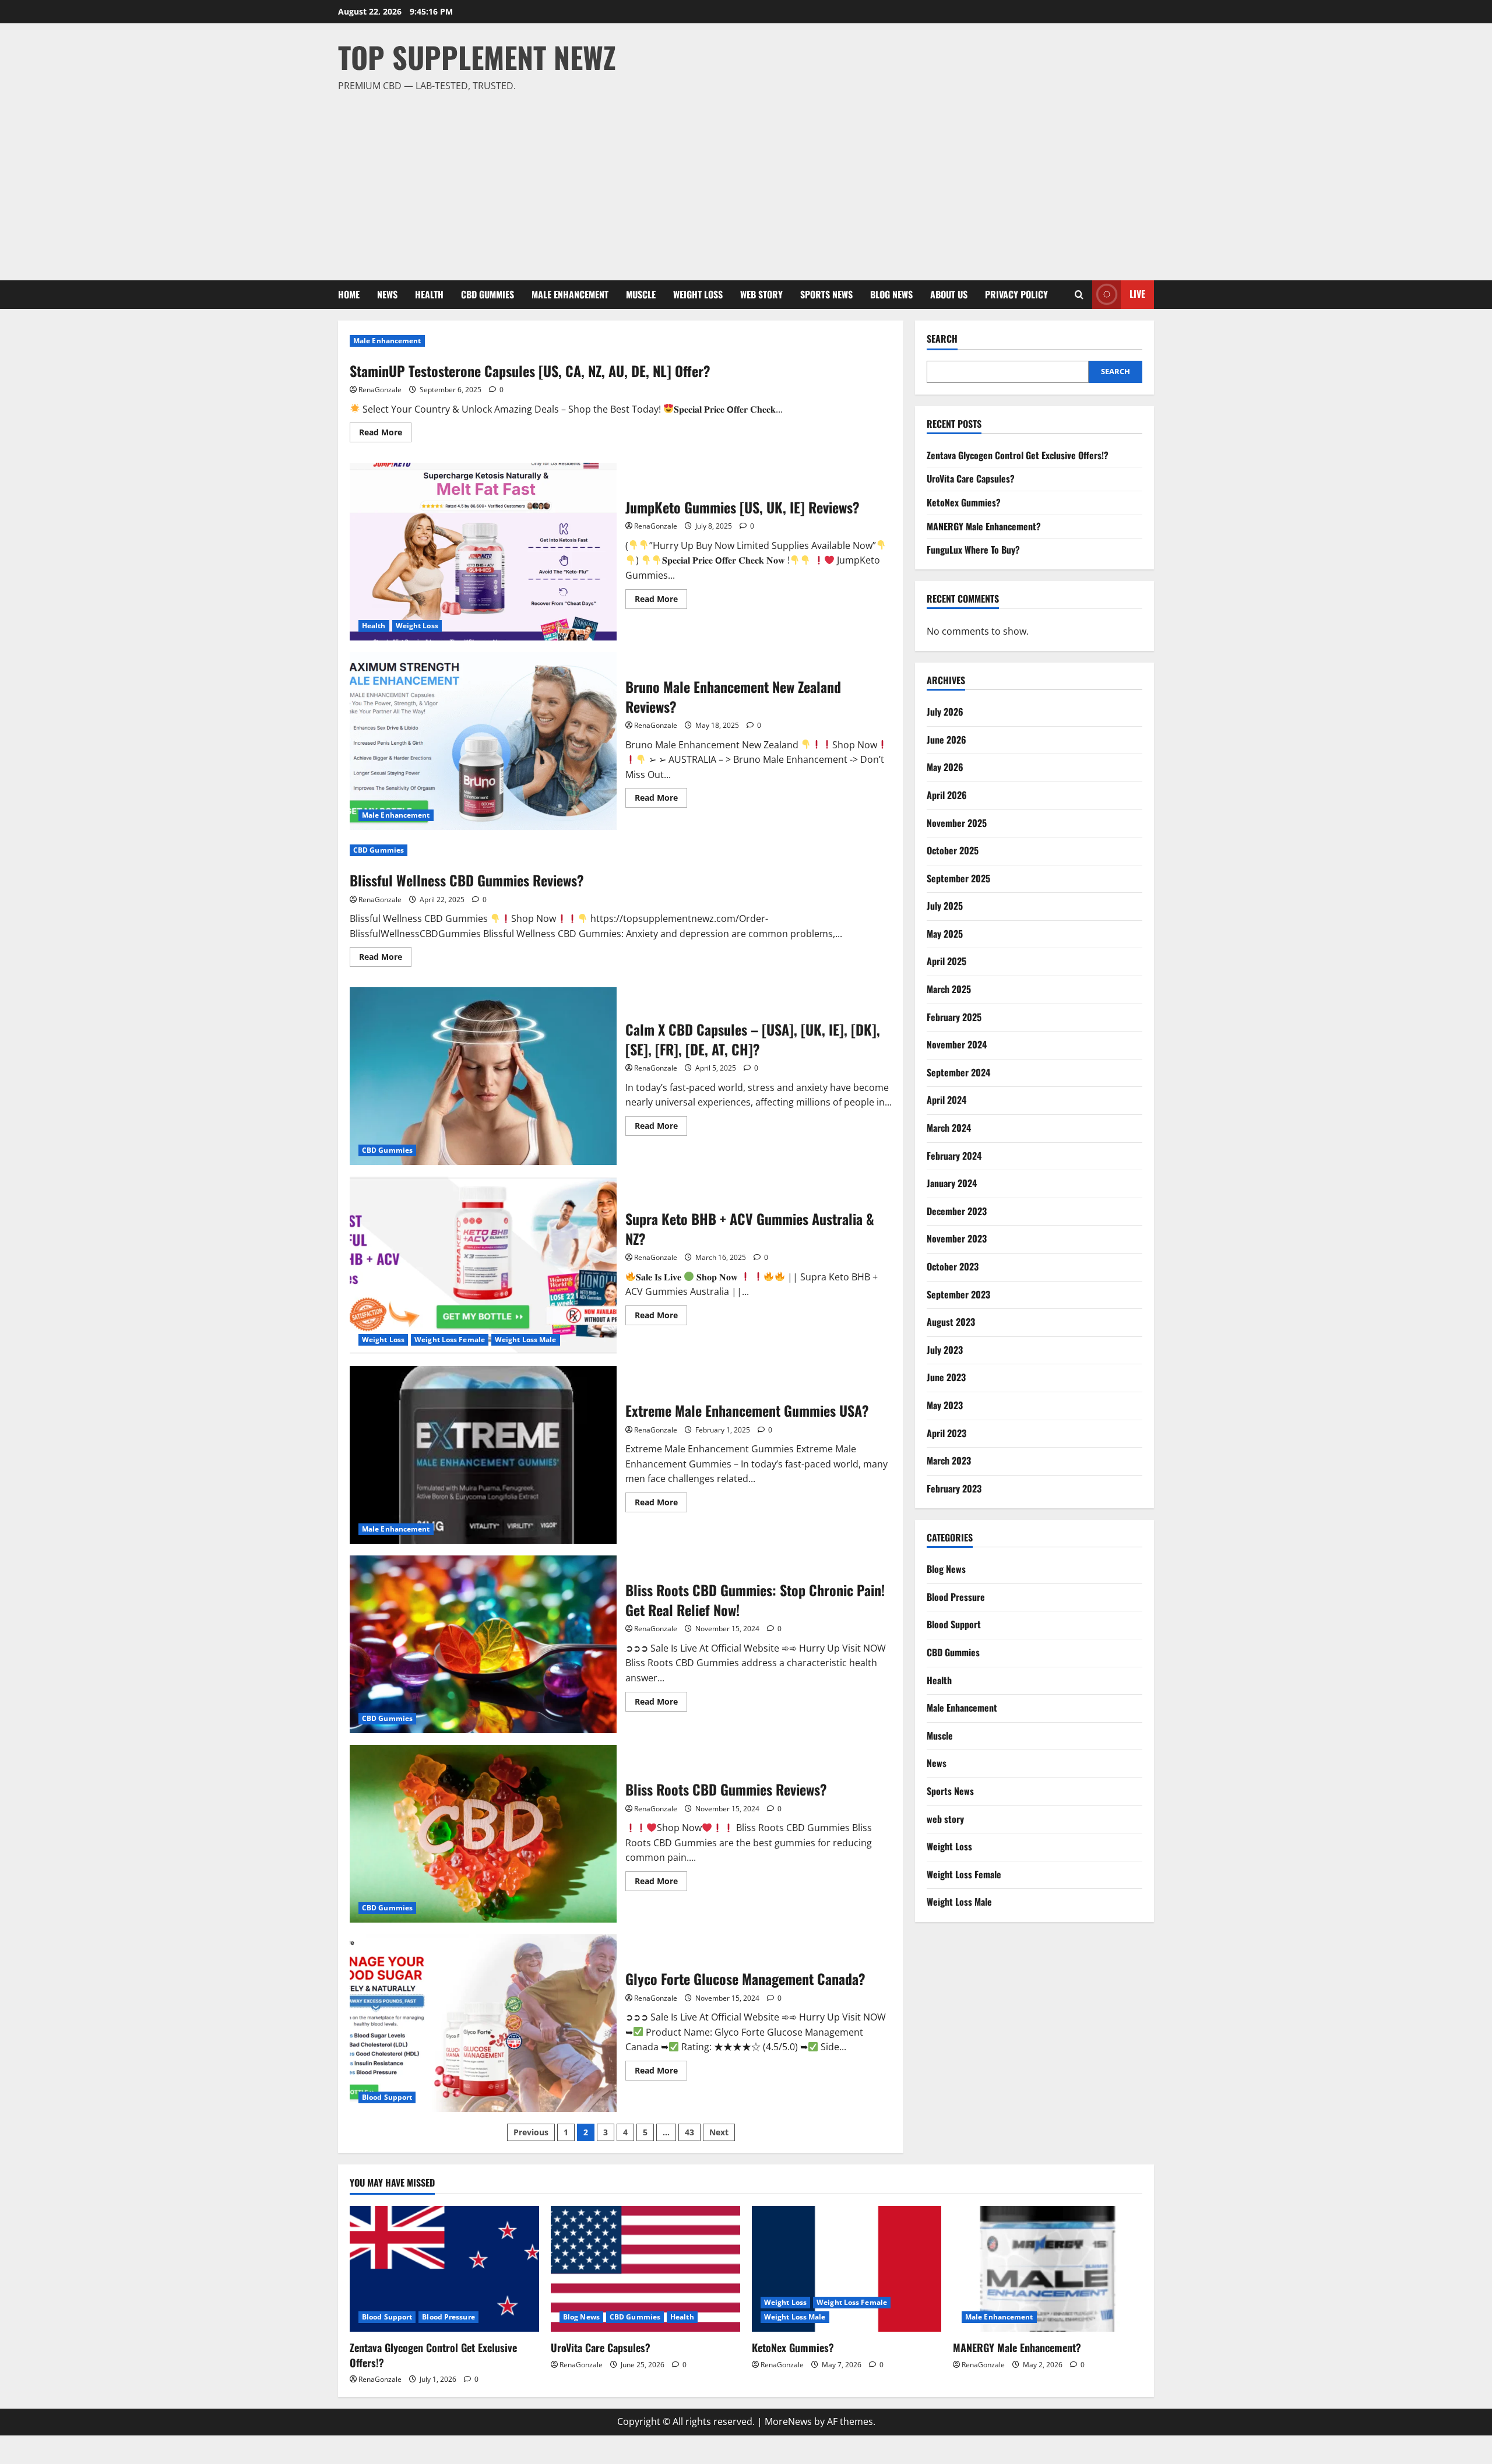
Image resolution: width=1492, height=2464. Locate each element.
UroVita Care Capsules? (971, 478)
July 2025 (945, 906)
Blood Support (387, 2097)
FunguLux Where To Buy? (973, 550)
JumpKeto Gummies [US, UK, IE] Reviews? (483, 552)
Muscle (641, 294)
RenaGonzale (380, 390)
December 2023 (957, 1211)
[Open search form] (1079, 295)
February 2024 (954, 1156)
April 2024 (946, 1100)
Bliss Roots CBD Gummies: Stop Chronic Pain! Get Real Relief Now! (483, 1644)
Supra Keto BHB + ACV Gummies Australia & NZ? (483, 1266)
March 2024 (949, 1128)
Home (349, 294)
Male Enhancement (570, 294)
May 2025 (945, 934)
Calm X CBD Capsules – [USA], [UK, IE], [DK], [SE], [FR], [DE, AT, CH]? (483, 1076)
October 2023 (953, 1266)
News (387, 294)
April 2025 (946, 961)
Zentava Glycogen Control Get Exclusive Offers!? (1018, 455)
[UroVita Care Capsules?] (645, 2269)
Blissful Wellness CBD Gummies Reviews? (467, 880)
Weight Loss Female (450, 1340)
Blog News (891, 294)
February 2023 (954, 1488)
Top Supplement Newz (477, 57)
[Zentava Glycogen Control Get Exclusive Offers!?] (444, 2269)
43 (689, 2132)
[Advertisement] (743, 181)
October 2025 (953, 850)
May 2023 (945, 1405)
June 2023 (946, 1377)
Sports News (826, 294)
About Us (949, 294)
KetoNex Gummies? (964, 502)
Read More (385, 434)
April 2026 (947, 795)
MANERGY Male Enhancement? (984, 526)
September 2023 (958, 1294)
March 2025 (949, 989)
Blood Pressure (956, 1597)
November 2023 (957, 1238)
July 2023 (945, 1350)
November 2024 (957, 1044)
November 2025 (957, 823)
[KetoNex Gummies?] (847, 2269)
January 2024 (952, 1183)
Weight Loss (698, 294)
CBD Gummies (488, 294)
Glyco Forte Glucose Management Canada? (483, 2023)
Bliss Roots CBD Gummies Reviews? (483, 1834)
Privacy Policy (1016, 294)
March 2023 (949, 1460)
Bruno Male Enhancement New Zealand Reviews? (483, 741)
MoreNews (788, 2421)
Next (719, 2132)
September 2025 (958, 878)
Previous (531, 2132)
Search (942, 339)
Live (1137, 294)
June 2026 (946, 740)
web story (761, 294)
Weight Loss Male (526, 1340)
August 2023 (951, 1322)
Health (429, 294)
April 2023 (946, 1433)
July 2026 (945, 712)
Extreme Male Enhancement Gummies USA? (483, 1455)
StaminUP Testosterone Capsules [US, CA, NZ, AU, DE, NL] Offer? (530, 371)
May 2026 (945, 767)
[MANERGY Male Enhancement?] (1048, 2269)
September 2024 (958, 1072)
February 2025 (954, 1017)
